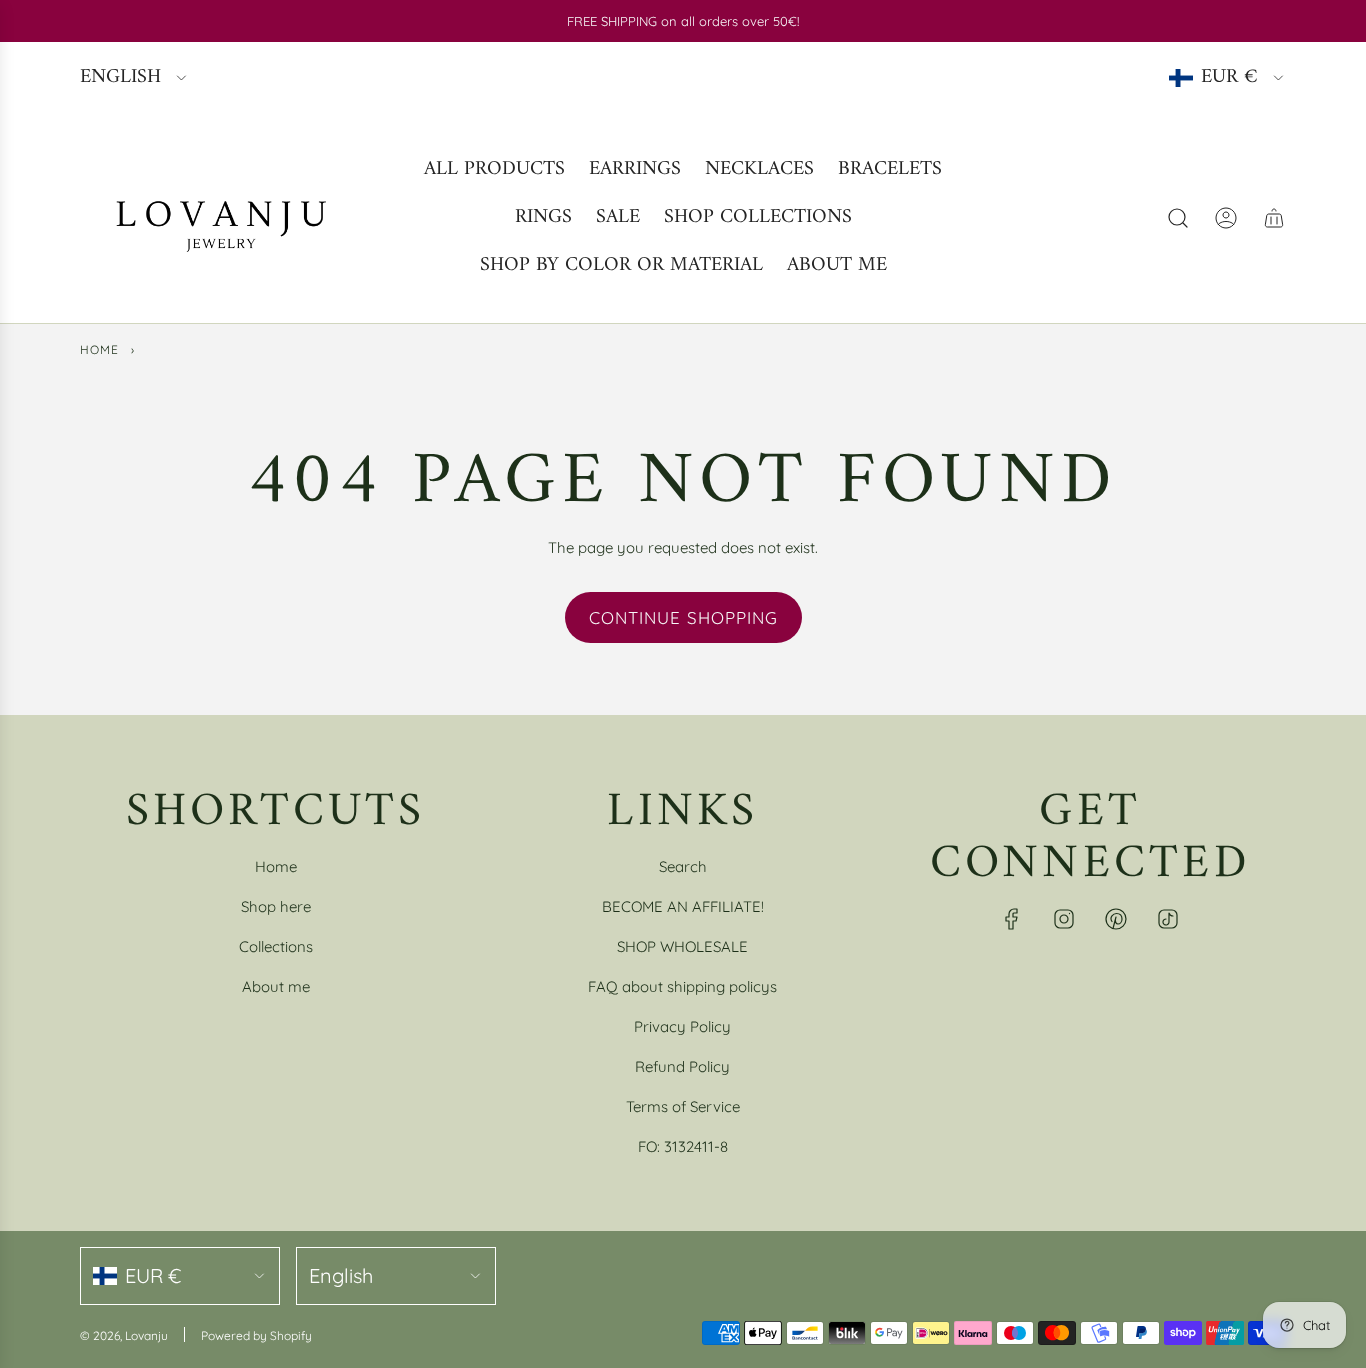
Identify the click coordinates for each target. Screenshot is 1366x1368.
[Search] (1178, 218)
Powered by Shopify (256, 1335)
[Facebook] (1012, 919)
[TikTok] (1168, 919)
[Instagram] (1064, 919)
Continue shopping (683, 617)
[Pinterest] (1116, 919)
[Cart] (1274, 218)
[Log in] (1226, 218)
